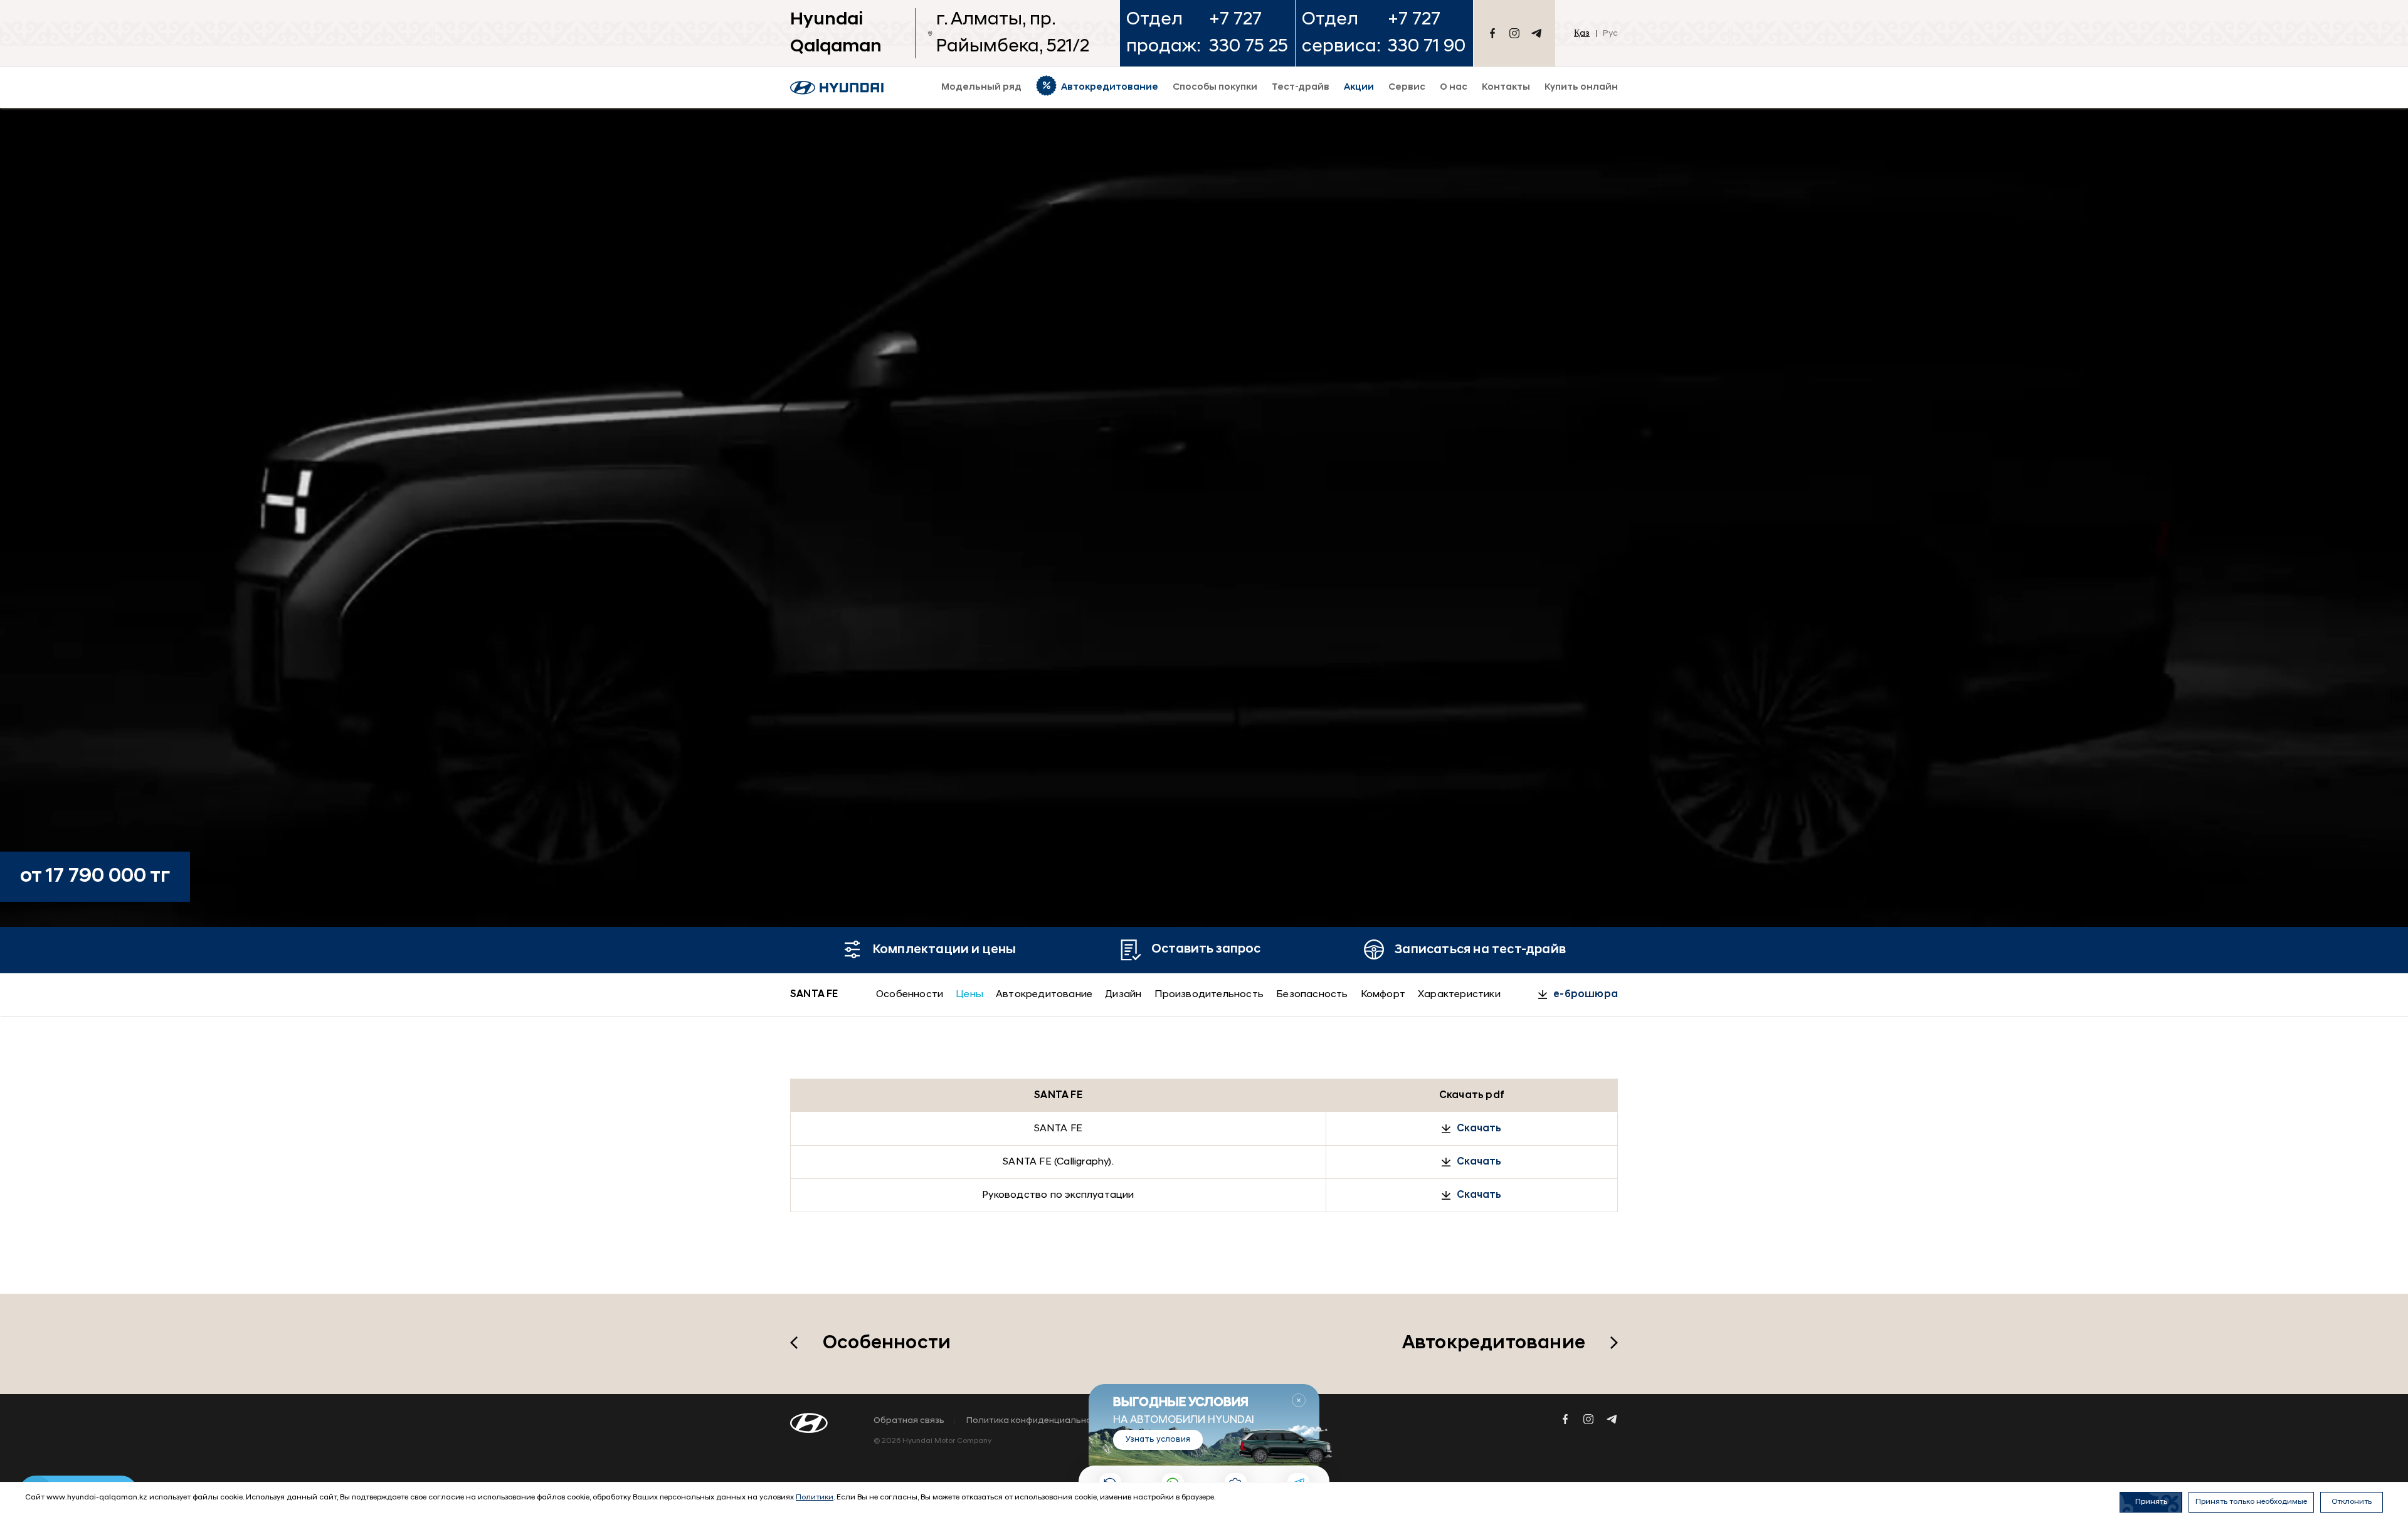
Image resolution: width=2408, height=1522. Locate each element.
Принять (2151, 1502)
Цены (969, 995)
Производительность (1209, 995)
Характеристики (1459, 995)
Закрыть (1299, 1400)
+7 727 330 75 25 (1249, 33)
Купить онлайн (1581, 87)
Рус (1610, 34)
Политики (815, 1498)
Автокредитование (1044, 995)
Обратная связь (909, 1421)
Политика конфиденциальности (1037, 1421)
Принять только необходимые (2251, 1502)
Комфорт (1383, 995)
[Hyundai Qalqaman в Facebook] (1492, 33)
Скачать (1479, 1129)
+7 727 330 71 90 (1427, 33)
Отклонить (2352, 1502)
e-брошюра (1586, 995)
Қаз (1582, 34)
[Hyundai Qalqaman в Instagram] (1514, 33)
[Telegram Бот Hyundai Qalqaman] (1536, 33)
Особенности (910, 995)
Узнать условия (1158, 1440)
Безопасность (1312, 995)
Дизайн (1123, 995)
